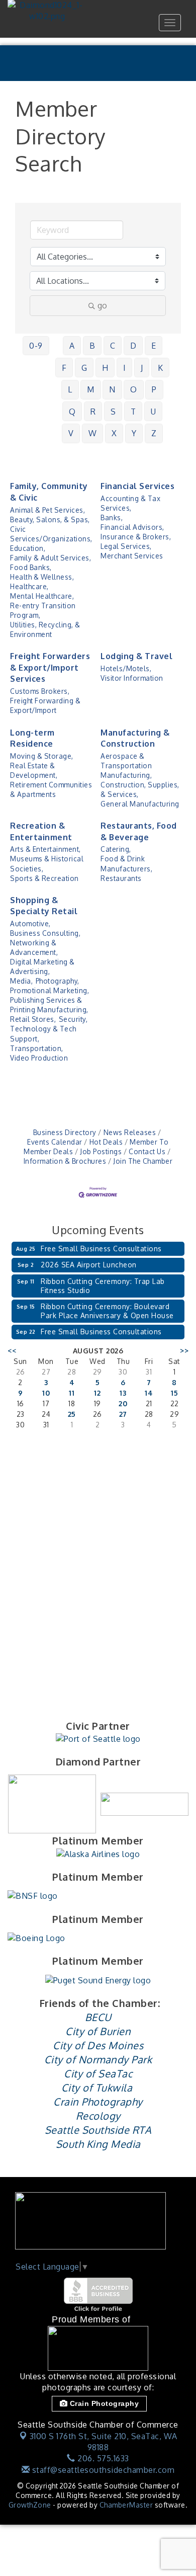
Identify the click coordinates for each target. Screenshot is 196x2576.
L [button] (70, 389)
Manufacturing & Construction (135, 738)
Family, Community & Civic (49, 492)
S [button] (113, 412)
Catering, (116, 849)
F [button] (64, 368)
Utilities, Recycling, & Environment (45, 629)
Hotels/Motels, (126, 668)
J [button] (142, 368)
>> (184, 1351)
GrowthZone (30, 2505)
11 (72, 1393)
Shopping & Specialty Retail (44, 906)
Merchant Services (132, 556)
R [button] (93, 412)
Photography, (58, 981)
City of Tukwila (97, 2087)
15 (174, 1393)
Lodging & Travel (136, 656)
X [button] (114, 433)
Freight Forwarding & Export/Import (45, 705)
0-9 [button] (36, 346)
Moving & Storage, (42, 756)
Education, (28, 548)
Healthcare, (29, 586)
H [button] (105, 368)
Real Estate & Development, (34, 770)
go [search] (102, 305)
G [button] (84, 368)
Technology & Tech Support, (43, 1033)
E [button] (154, 346)
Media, (21, 981)
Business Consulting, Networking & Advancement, (45, 943)
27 (123, 1414)
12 (97, 1393)
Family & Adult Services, (51, 558)
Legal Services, (126, 546)
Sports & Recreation (44, 878)
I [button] (125, 368)
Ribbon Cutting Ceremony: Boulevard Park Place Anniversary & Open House (107, 1311)
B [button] (92, 346)
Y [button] (134, 433)
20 (123, 1403)
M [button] (91, 389)
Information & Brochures (65, 1161)
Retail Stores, (33, 1019)
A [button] (72, 346)
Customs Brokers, (40, 691)
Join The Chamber (143, 1161)
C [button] (113, 346)
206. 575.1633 (102, 2458)
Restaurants (121, 878)
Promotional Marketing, (50, 990)
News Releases (130, 1132)
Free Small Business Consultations (101, 1249)
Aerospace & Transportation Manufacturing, (126, 766)
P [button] (154, 389)
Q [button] (72, 412)
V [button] (71, 433)
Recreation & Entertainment (41, 831)
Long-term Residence (32, 738)
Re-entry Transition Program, (43, 610)
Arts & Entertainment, (45, 849)
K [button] (161, 368)
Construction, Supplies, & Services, (140, 789)
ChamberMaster (126, 2505)
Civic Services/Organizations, (51, 534)
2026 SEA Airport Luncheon (89, 1265)
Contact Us (147, 1151)
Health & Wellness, (42, 577)
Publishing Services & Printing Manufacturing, (49, 1005)
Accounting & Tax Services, (130, 503)
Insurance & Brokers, (136, 537)
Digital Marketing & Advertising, (42, 967)
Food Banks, (31, 567)
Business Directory (65, 1132)
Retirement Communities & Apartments (51, 789)
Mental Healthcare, (42, 596)
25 (72, 1414)
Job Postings (101, 1151)
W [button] (93, 433)
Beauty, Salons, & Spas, (50, 519)
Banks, (112, 517)
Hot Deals (106, 1142)
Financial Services (137, 486)
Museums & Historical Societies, (47, 863)
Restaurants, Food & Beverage (139, 831)
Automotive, (30, 923)
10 (46, 1393)
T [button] (133, 412)
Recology (98, 2116)
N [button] (112, 389)
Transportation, (37, 1048)
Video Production (39, 1058)
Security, (73, 1019)
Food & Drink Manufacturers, (126, 863)
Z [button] (154, 433)
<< (12, 1351)
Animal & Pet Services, (47, 510)
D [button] (133, 346)
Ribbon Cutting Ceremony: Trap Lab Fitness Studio (103, 1286)
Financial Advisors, (132, 527)
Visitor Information (132, 678)
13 (123, 1393)
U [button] (154, 412)
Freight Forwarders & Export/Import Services (50, 667)
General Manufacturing (140, 804)
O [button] (134, 389)
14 (149, 1393)
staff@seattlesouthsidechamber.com (102, 2470)
